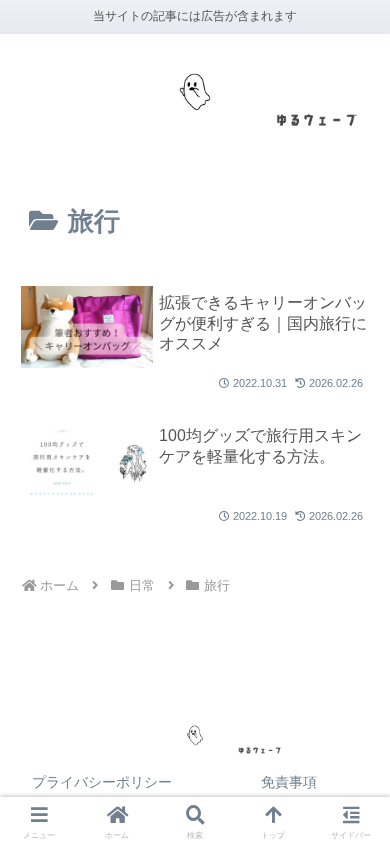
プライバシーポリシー (102, 782)
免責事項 (289, 782)
